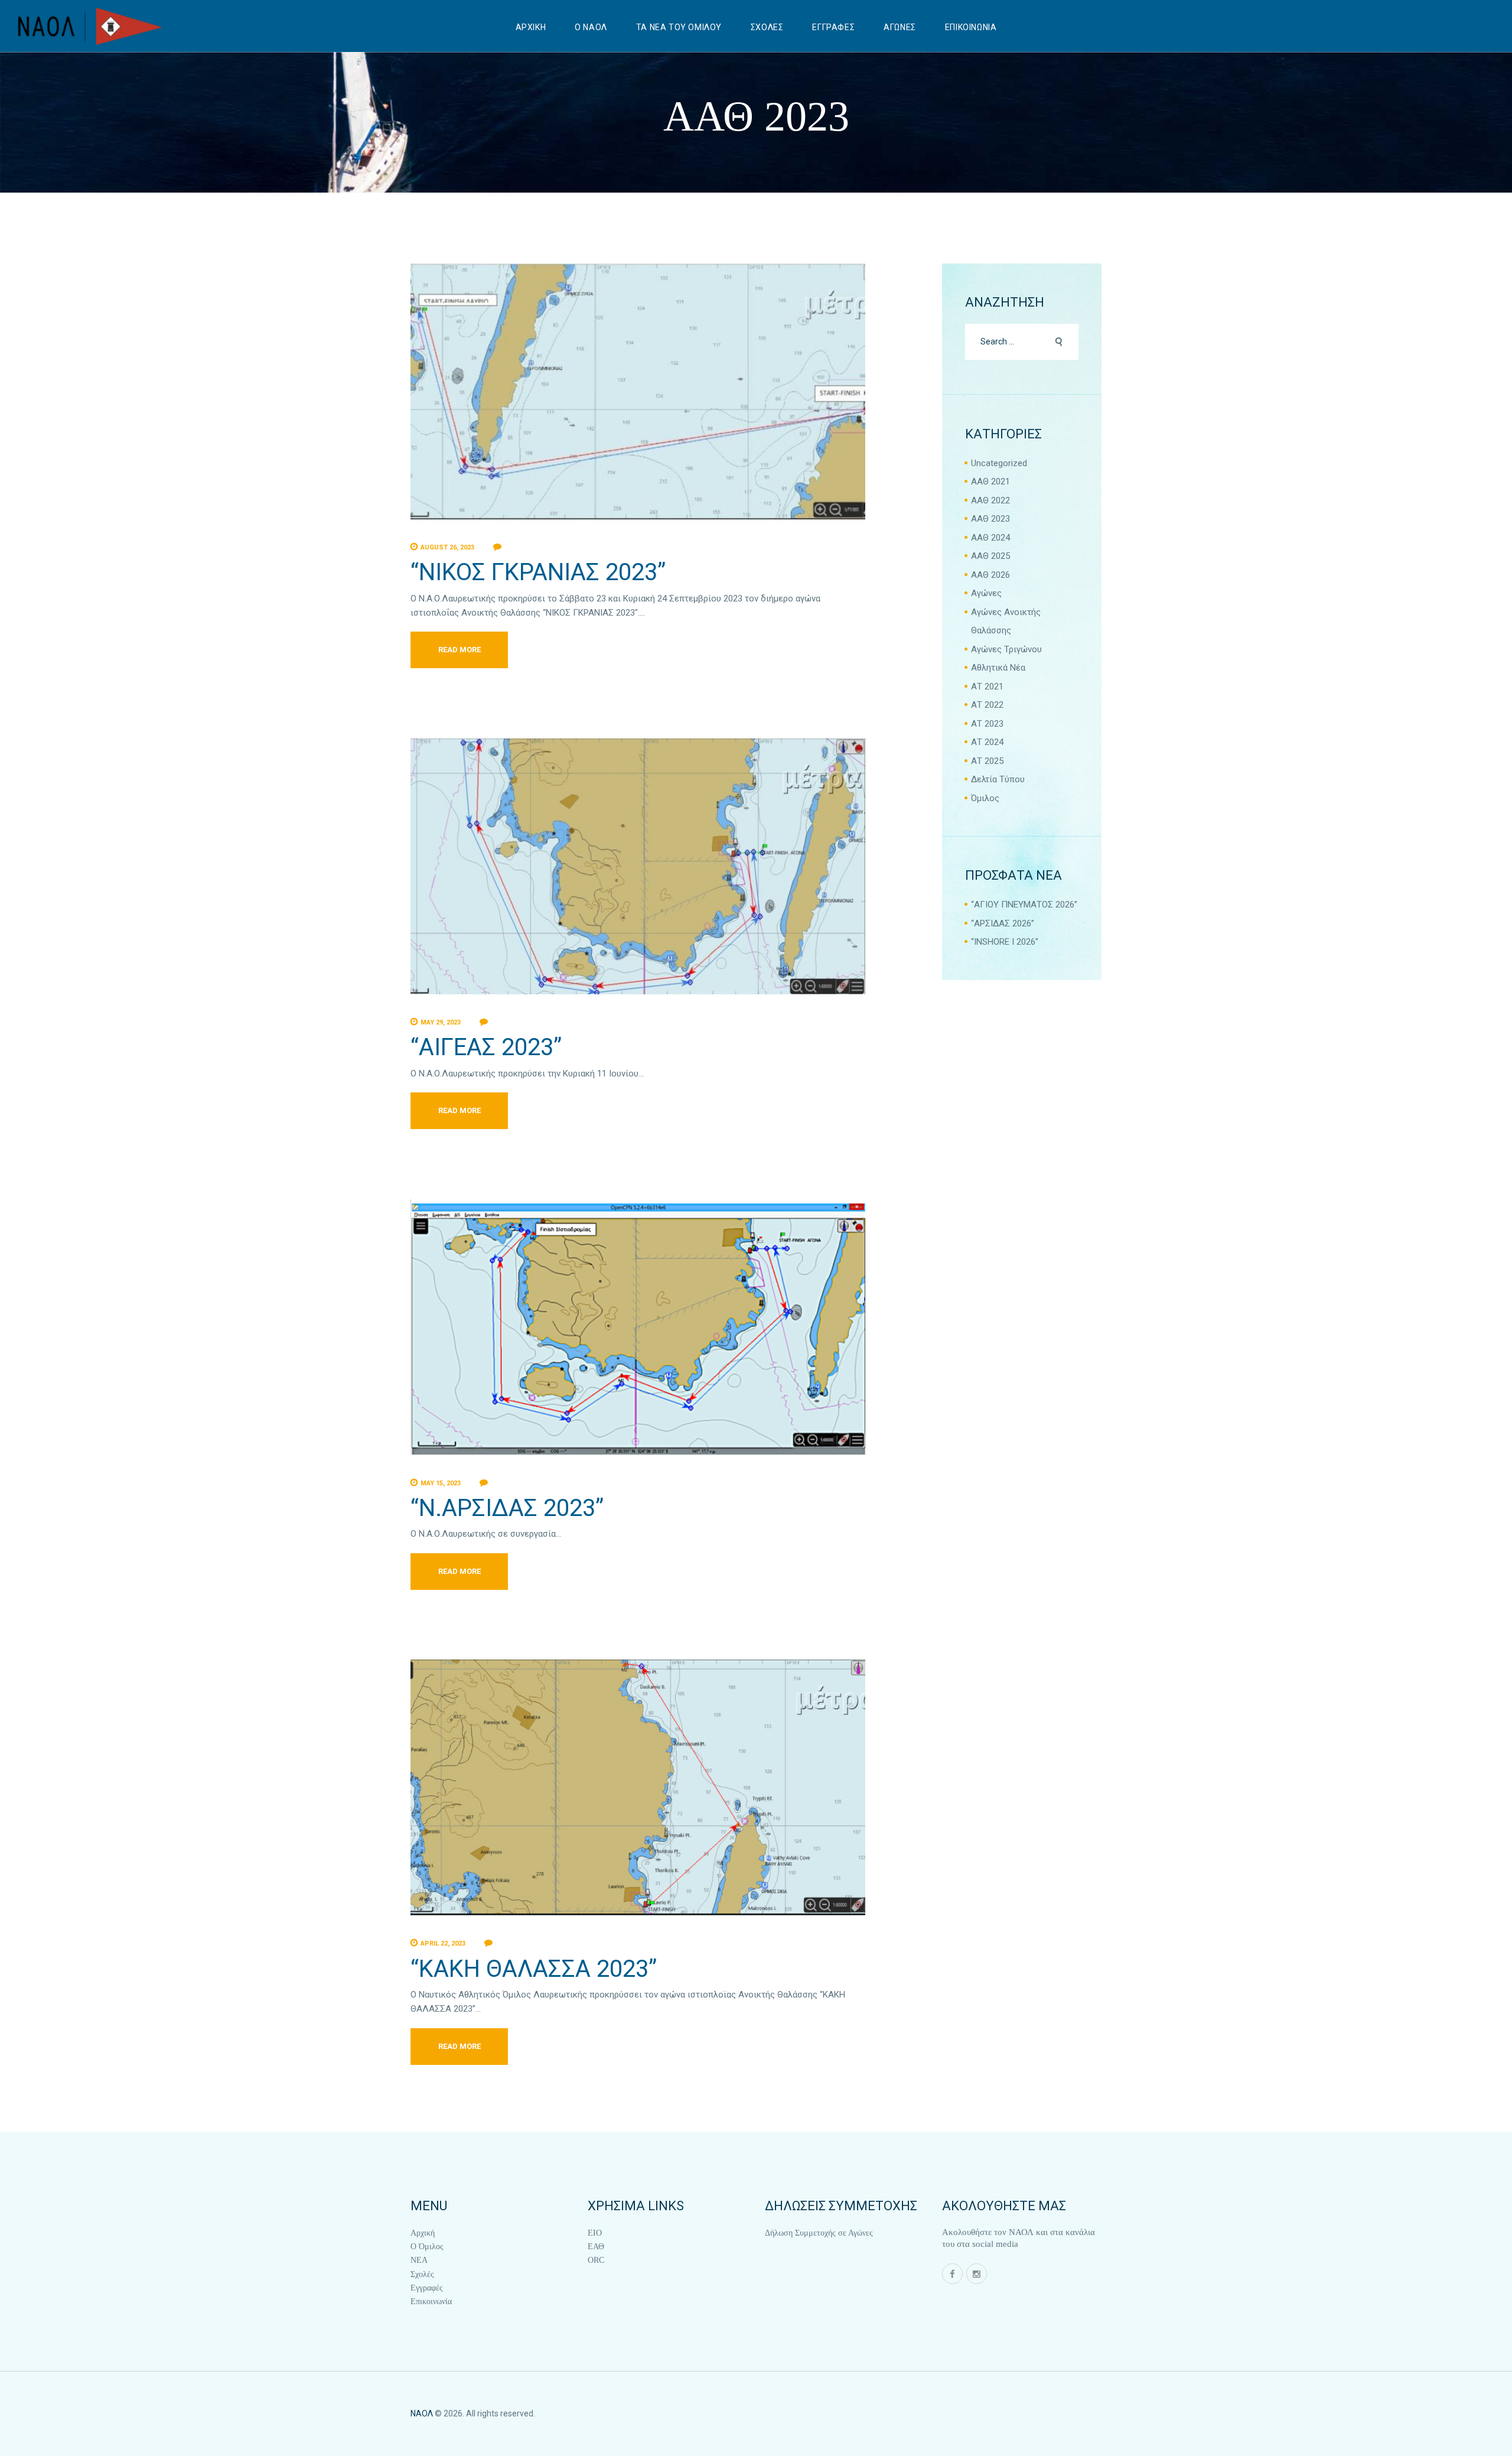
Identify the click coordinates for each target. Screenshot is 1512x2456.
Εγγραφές (427, 2288)
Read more (460, 650)
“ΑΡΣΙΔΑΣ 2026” (1003, 923)
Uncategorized (999, 463)
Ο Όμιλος (427, 2247)
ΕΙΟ (595, 2233)
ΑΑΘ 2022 (990, 500)
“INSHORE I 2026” (1005, 942)
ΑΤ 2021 (987, 687)
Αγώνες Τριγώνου (1006, 649)
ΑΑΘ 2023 (990, 519)
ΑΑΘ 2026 (990, 575)
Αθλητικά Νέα (998, 668)
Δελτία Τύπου (998, 779)
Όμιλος (985, 798)
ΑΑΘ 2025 (990, 556)
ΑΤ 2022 (987, 705)
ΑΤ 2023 (987, 724)
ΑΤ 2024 (987, 742)
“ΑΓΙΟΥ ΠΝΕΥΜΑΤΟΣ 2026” (1024, 905)
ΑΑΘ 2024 (990, 538)
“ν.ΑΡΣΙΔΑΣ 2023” (507, 1508)
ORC (596, 2260)
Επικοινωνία (431, 2302)
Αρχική (423, 2233)
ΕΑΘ (596, 2247)
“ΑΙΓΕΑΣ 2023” (486, 1047)
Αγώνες (986, 593)
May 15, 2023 (441, 1483)
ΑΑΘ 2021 (990, 482)
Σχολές (422, 2274)
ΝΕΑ (419, 2260)
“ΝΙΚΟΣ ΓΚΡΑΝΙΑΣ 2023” (538, 572)
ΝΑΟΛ (422, 2413)
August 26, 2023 (447, 547)
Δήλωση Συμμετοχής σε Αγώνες (819, 2233)
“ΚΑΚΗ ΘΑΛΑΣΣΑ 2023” (534, 1969)
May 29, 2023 (441, 1022)
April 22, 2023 (443, 1943)
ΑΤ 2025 (987, 761)
